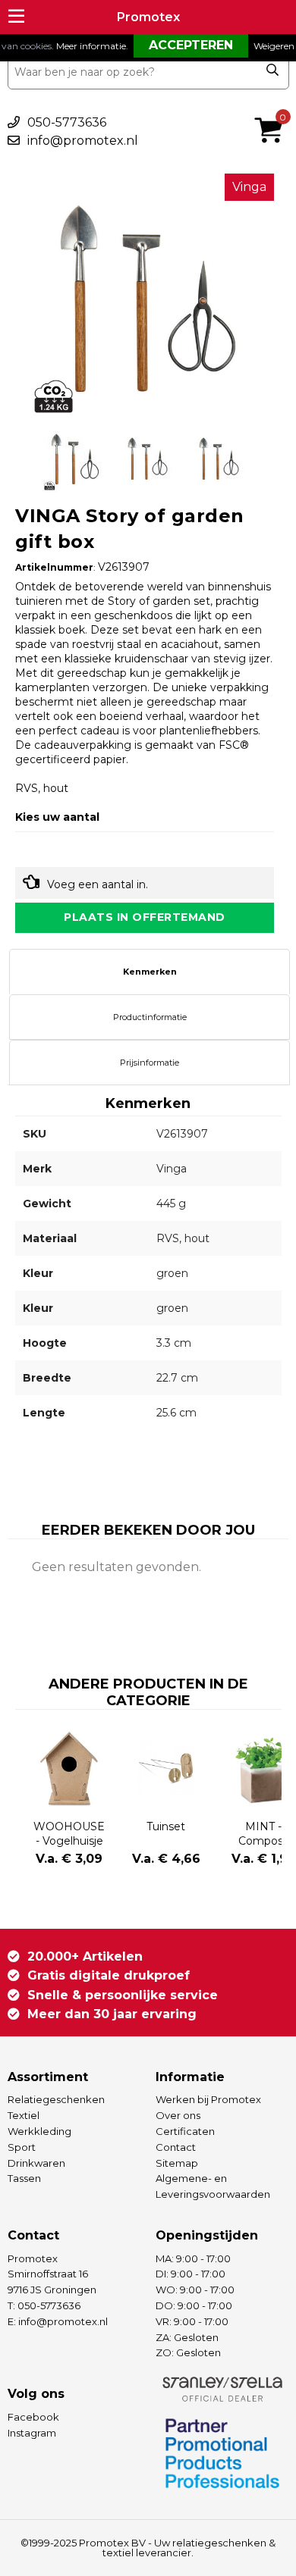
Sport (22, 2147)
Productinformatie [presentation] (150, 1017)
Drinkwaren (36, 2163)
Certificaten (185, 2131)
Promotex (148, 17)
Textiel (24, 2115)
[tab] (150, 972)
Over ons (178, 2115)
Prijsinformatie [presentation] (150, 1063)
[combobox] (148, 72)
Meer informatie (91, 46)
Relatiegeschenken (56, 2099)
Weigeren (274, 46)
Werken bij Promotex (208, 2099)
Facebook (33, 2417)
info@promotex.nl (83, 141)
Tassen (24, 2178)
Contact (176, 2147)
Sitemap (177, 2163)
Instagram (32, 2433)
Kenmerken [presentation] (150, 972)
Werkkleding (39, 2131)
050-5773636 (67, 122)
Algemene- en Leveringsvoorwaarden (213, 2186)
